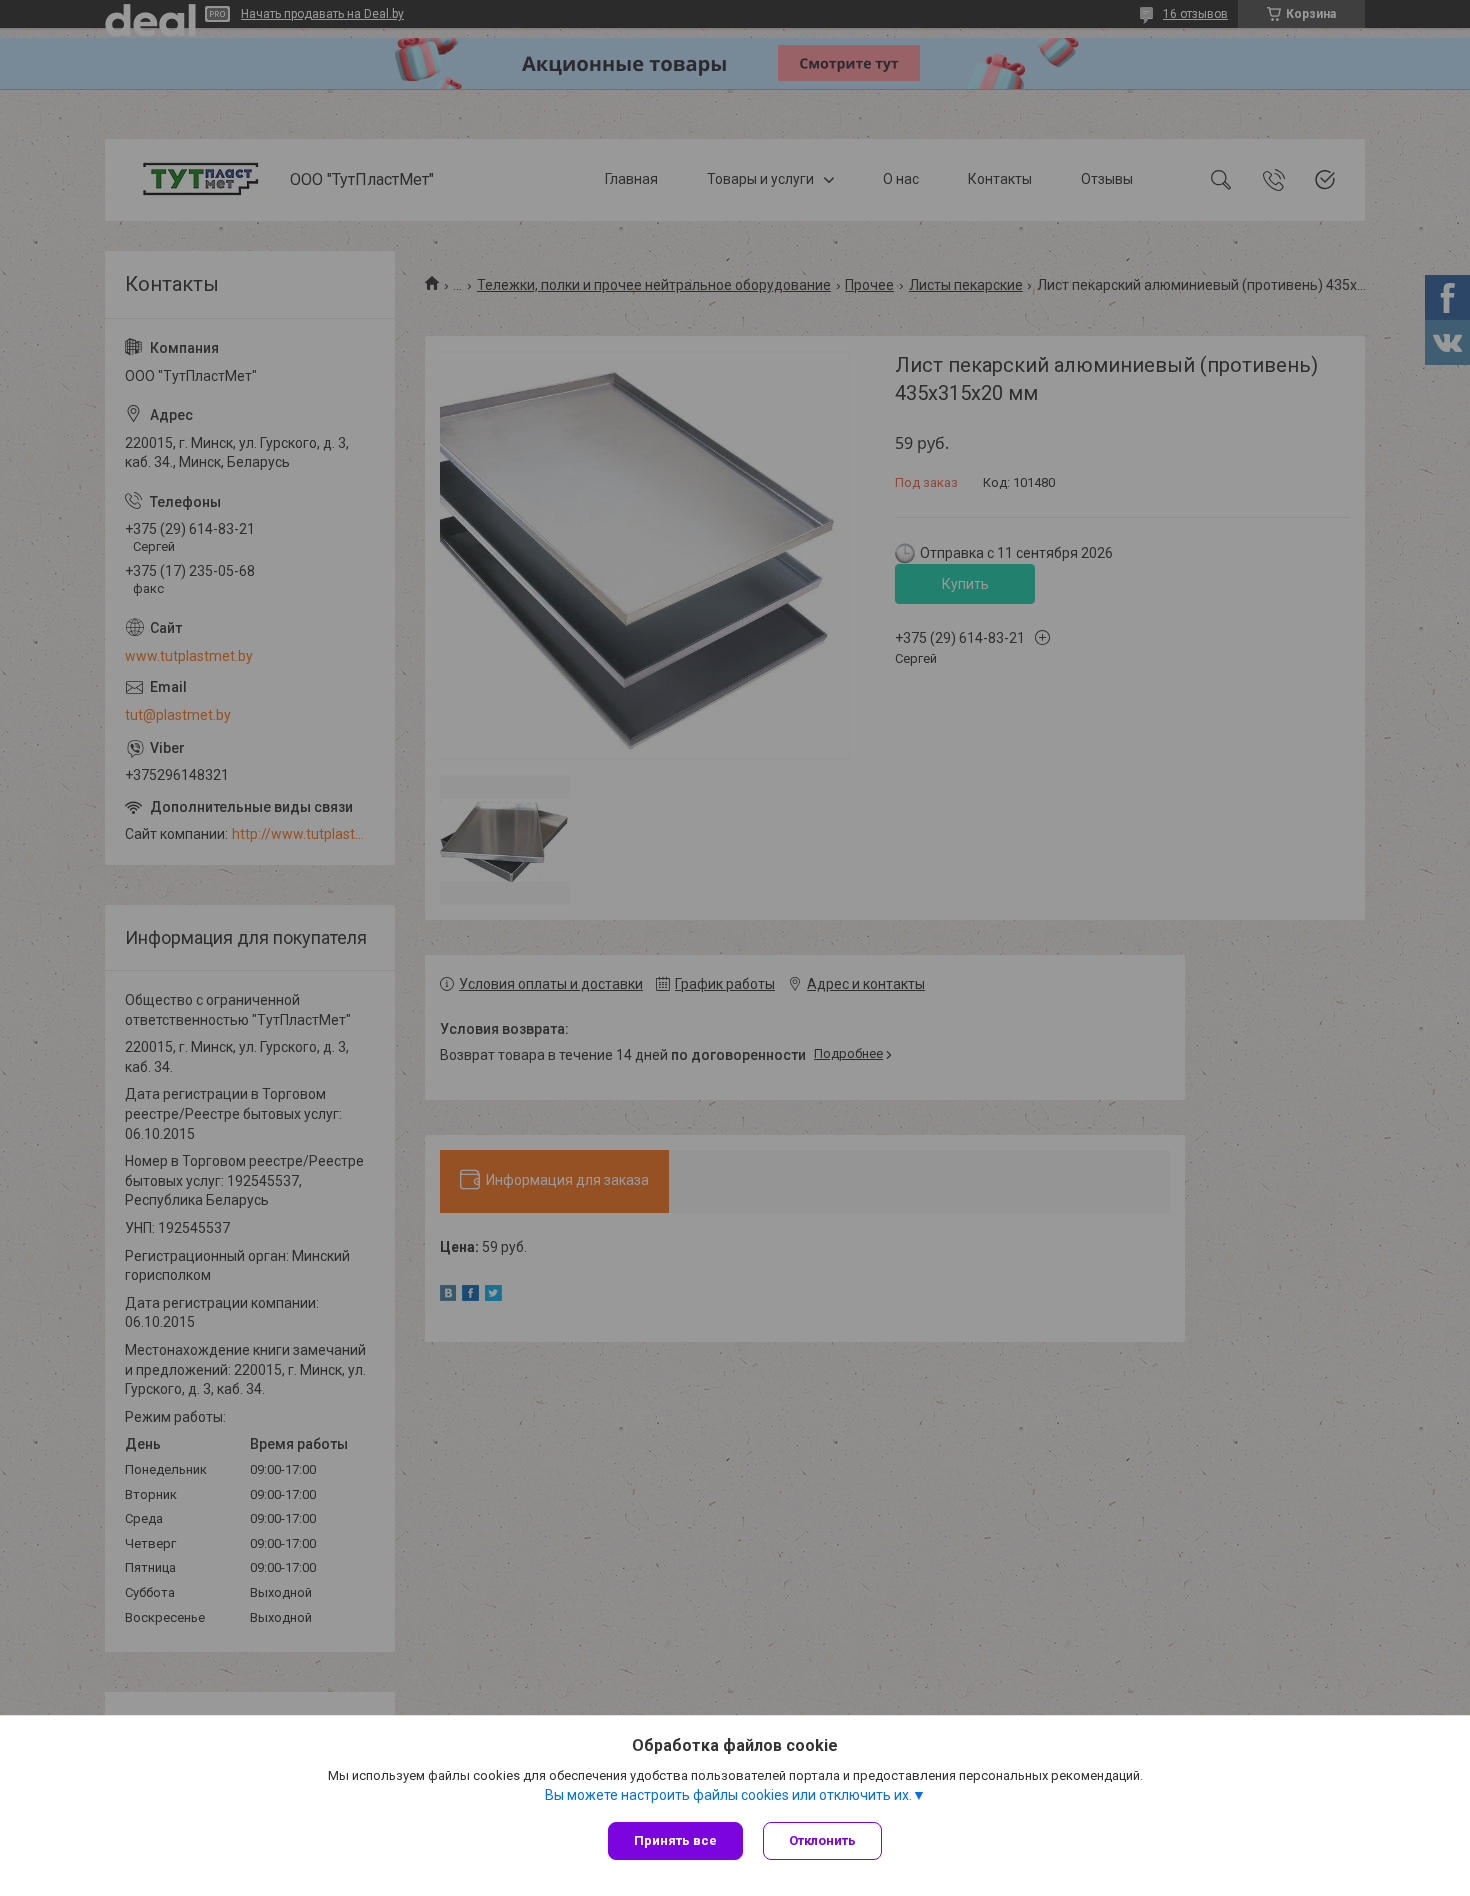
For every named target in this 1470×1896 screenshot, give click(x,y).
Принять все (675, 1840)
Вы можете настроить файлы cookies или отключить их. (728, 1795)
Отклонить (822, 1840)
